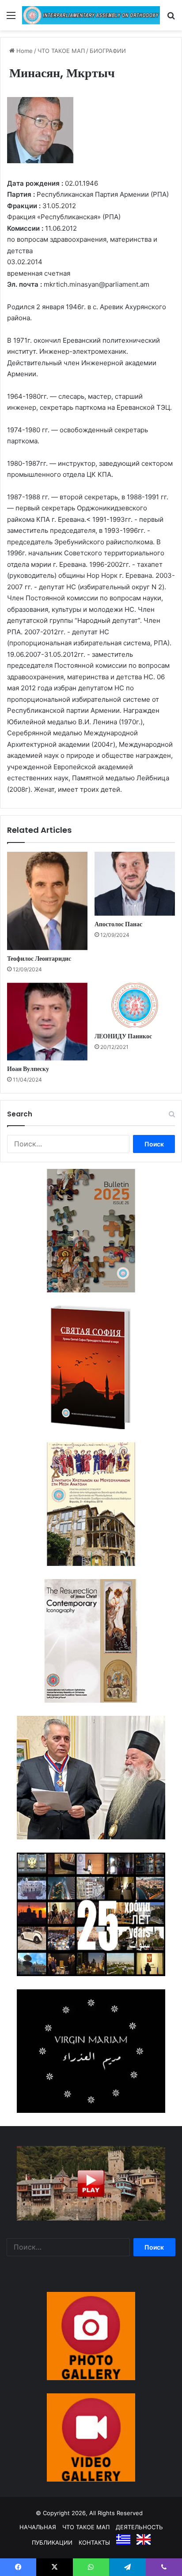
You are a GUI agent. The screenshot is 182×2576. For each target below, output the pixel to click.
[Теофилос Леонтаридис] (47, 901)
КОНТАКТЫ (94, 2542)
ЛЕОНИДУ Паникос (123, 1036)
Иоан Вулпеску (28, 1069)
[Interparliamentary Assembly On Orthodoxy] (91, 15)
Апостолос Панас (118, 924)
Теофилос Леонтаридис (39, 959)
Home (24, 51)
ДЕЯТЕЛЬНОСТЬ (139, 2527)
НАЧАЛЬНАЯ (38, 2527)
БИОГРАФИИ (108, 51)
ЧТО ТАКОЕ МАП (61, 51)
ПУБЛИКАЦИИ (52, 2542)
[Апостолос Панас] (135, 884)
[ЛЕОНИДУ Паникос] (135, 1005)
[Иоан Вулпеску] (47, 1022)
